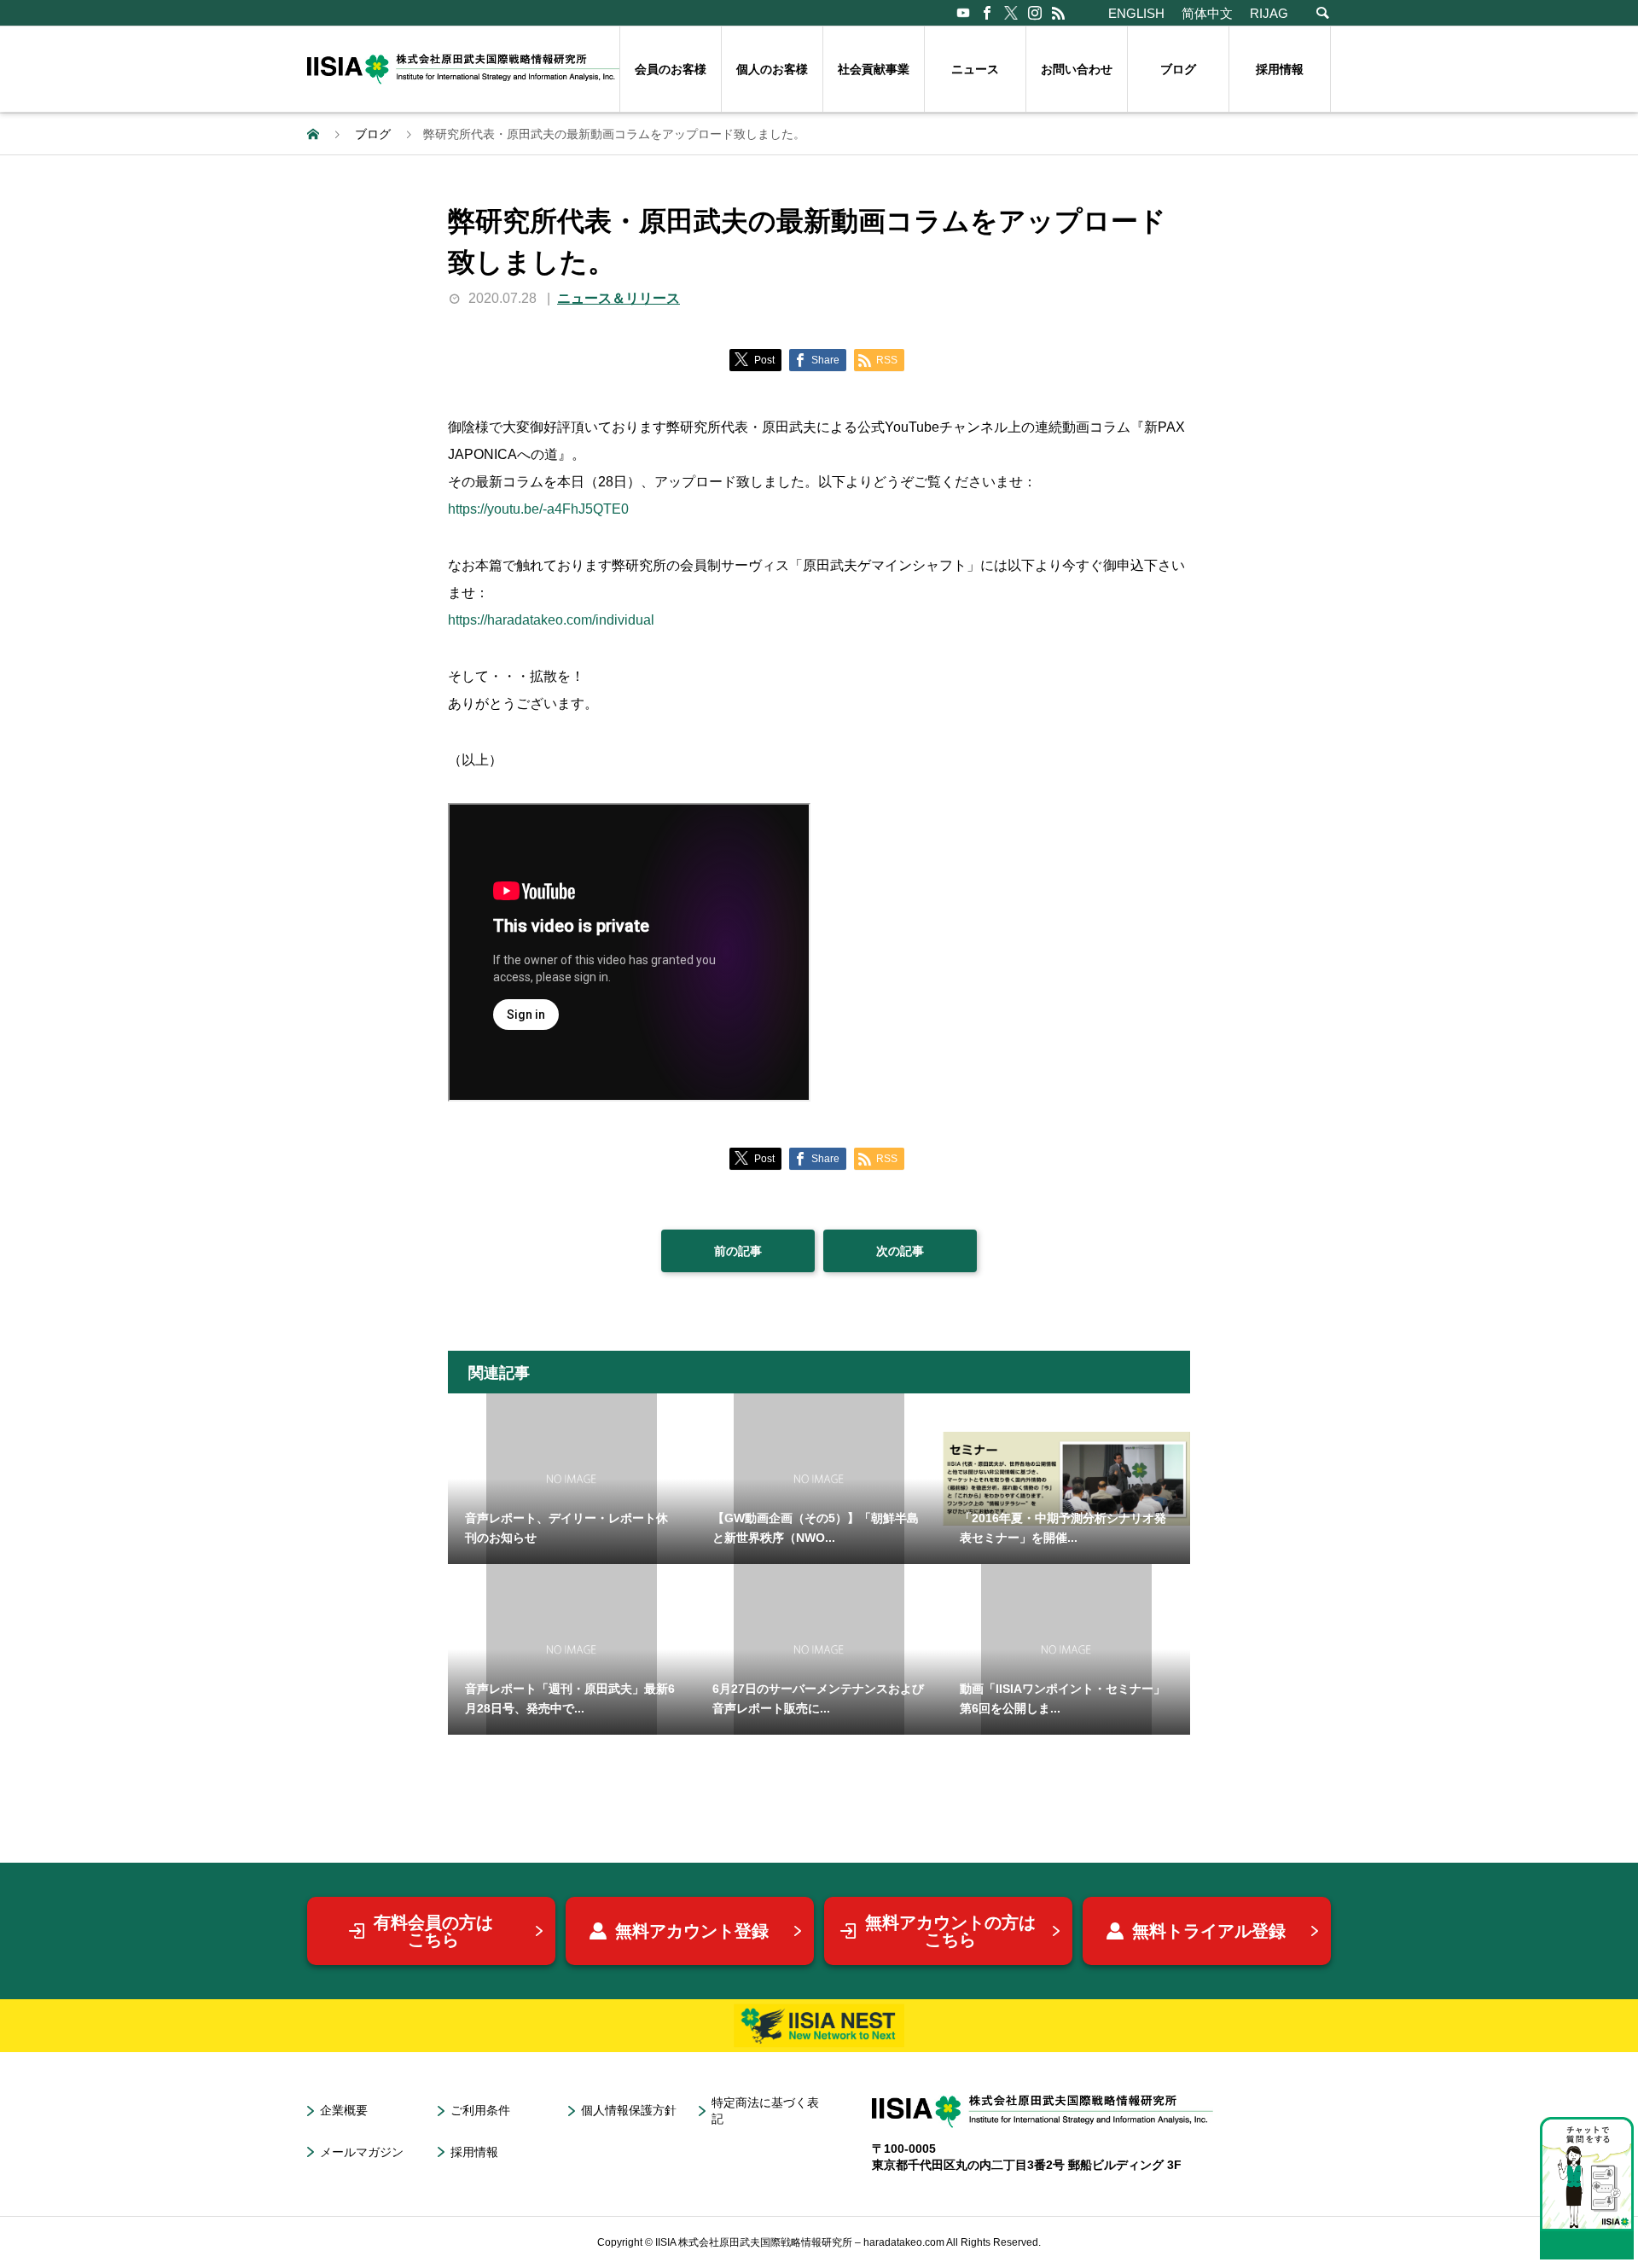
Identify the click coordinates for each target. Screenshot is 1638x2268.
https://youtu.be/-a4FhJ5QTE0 (538, 509)
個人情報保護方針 (629, 2110)
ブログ (1178, 69)
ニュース (975, 69)
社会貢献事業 (874, 69)
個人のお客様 (772, 69)
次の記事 (900, 1251)
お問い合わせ (1077, 69)
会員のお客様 (671, 69)
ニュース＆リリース (619, 298)
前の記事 (738, 1251)
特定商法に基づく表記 (765, 2111)
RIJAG (1269, 13)
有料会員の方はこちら (433, 1931)
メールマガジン (362, 2152)
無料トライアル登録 (1209, 1931)
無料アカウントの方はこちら (950, 1931)
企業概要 (344, 2110)
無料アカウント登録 (692, 1931)
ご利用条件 (480, 2110)
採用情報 (1280, 69)
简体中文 (1207, 13)
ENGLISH (1136, 13)
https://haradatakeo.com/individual (551, 620)
